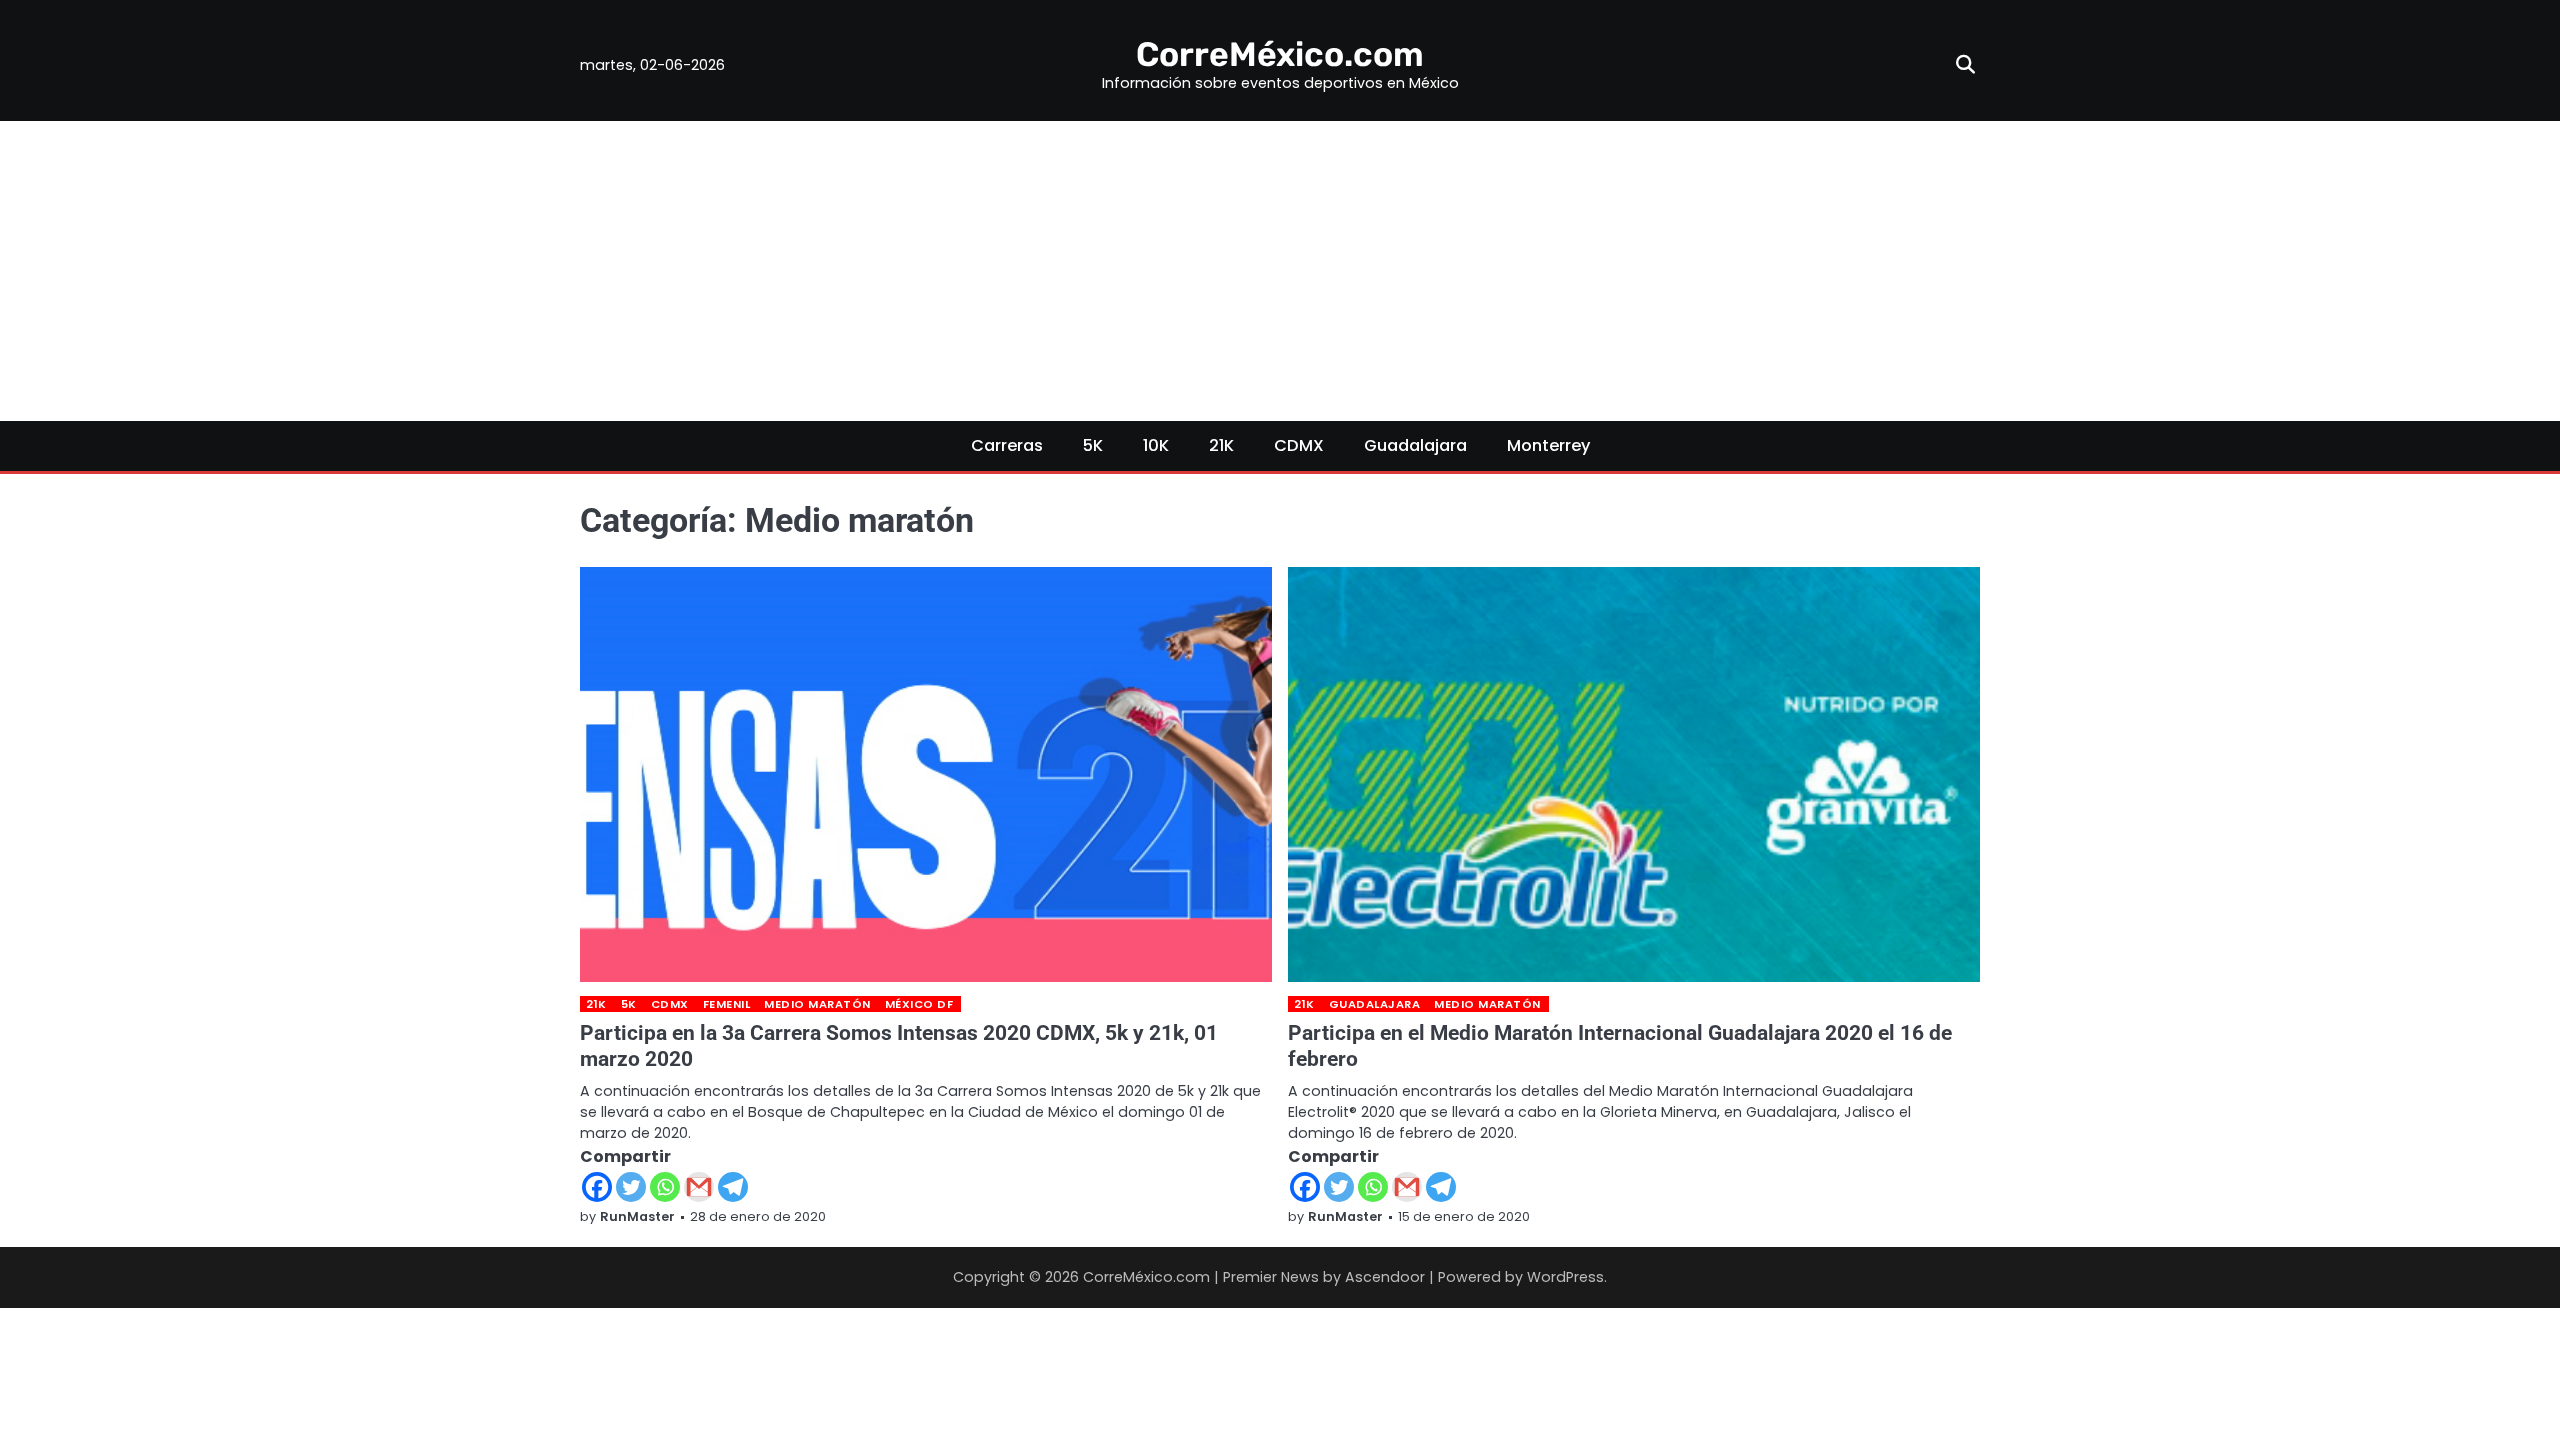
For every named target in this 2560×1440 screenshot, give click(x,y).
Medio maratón (817, 1004)
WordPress (1565, 1277)
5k (629, 1004)
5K (1093, 445)
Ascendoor (1385, 1277)
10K (1156, 445)
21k (596, 1004)
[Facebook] (597, 1187)
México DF (919, 1004)
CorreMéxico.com (1280, 54)
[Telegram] (733, 1187)
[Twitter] (631, 1187)
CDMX (1299, 445)
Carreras (1007, 445)
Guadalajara (1415, 445)
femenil (727, 1004)
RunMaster (637, 1216)
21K (1221, 445)
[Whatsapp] (665, 1187)
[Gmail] (699, 1187)
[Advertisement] (1280, 271)
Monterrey (1548, 445)
